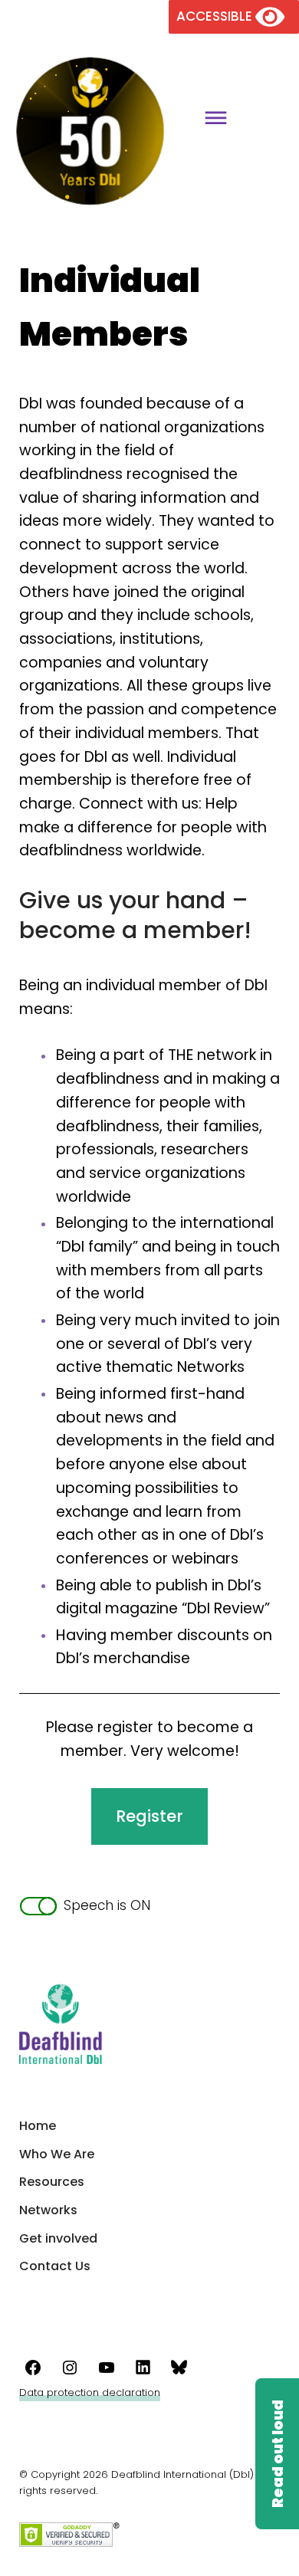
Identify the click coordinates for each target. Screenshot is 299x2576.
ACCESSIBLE (216, 16)
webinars (205, 1559)
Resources (52, 2182)
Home (38, 2126)
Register (149, 1816)
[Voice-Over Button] (277, 2454)
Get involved (58, 2238)
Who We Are (57, 2154)
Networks (48, 2210)
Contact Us (55, 2266)
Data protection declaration (90, 2392)
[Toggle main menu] (210, 120)
